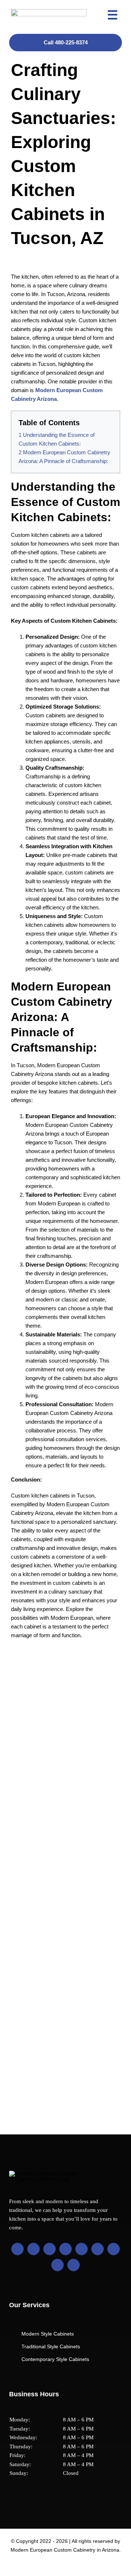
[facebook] (17, 2249)
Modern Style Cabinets (48, 2334)
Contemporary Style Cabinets (55, 2359)
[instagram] (49, 2249)
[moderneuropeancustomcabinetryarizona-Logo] (49, 12)
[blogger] (98, 2249)
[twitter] (33, 2249)
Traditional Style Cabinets (51, 2346)
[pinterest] (82, 2249)
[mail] (57, 2265)
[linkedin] (65, 2249)
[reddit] (114, 2249)
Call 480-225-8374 (66, 42)
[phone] (74, 2265)
